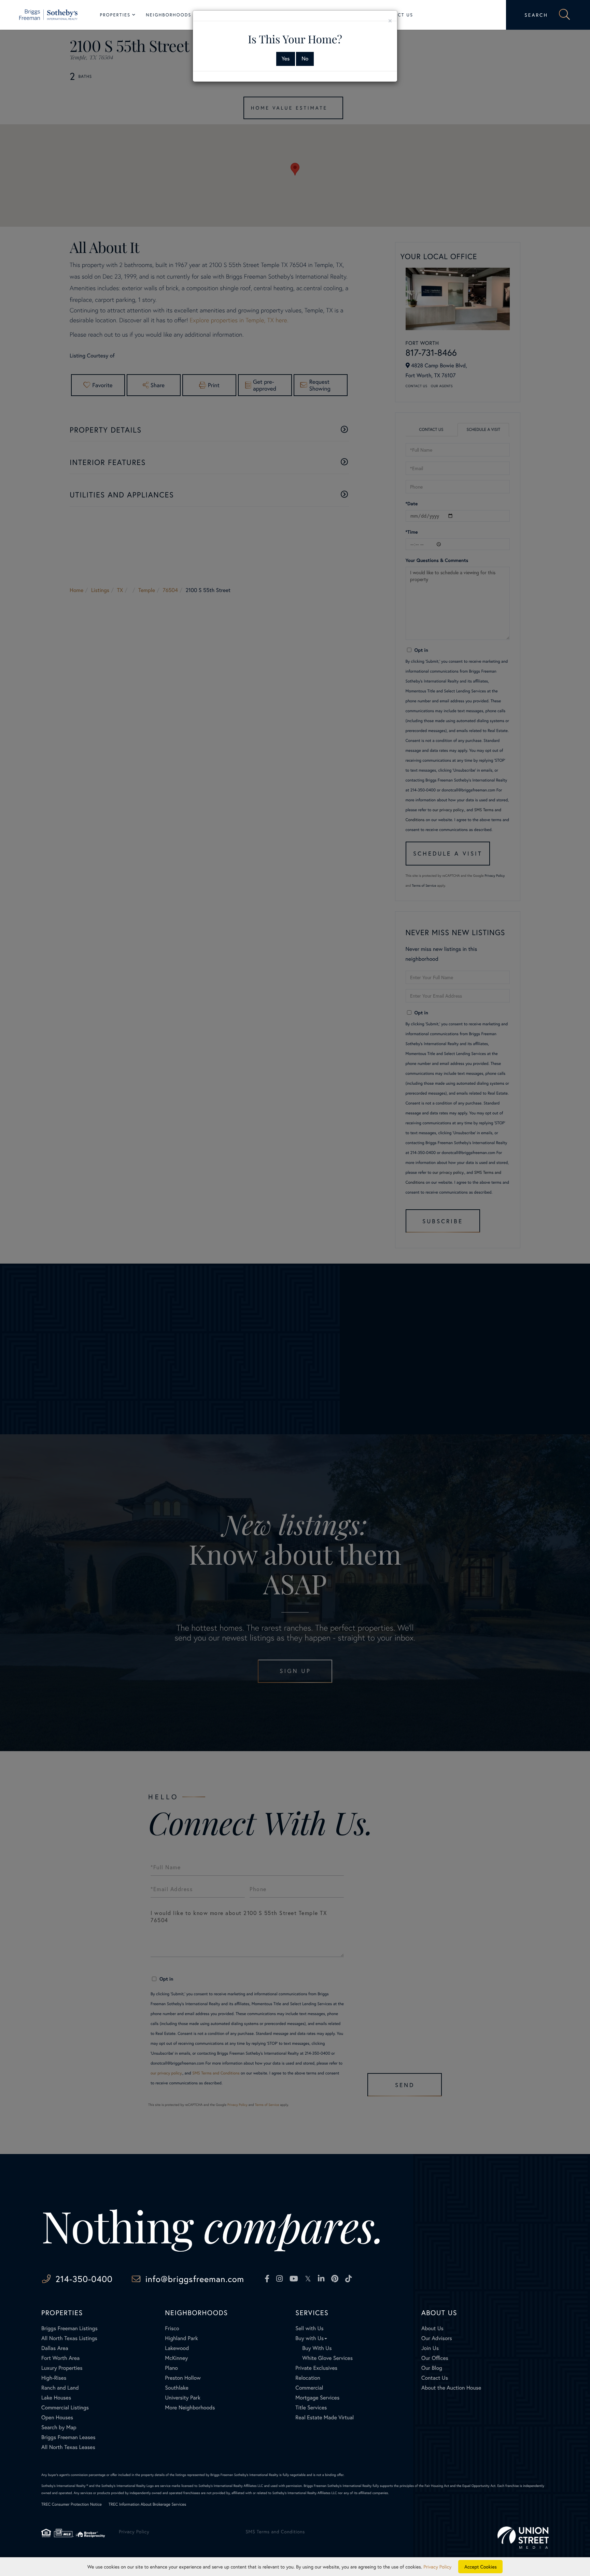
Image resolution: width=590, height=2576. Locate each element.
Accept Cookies (481, 2567)
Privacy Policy (437, 2567)
